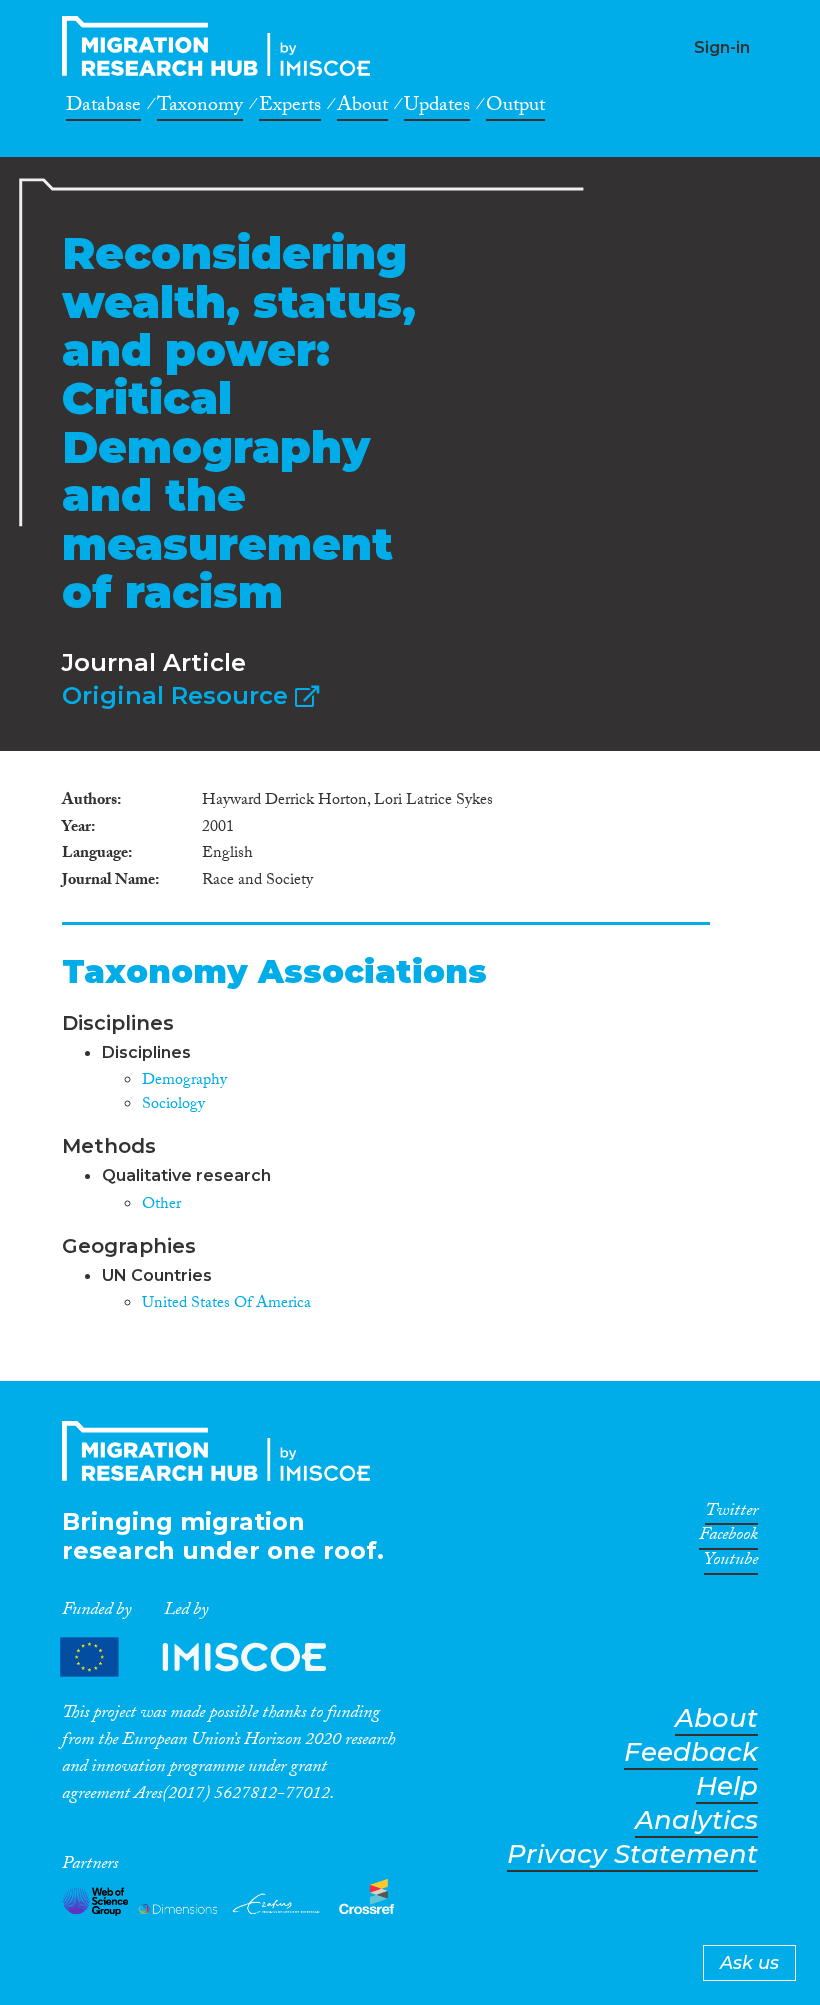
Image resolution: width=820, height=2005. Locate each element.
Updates (437, 108)
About (362, 108)
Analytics (696, 1820)
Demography (184, 1081)
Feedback (691, 1752)
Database (103, 108)
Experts (290, 108)
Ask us (749, 1963)
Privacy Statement (632, 1854)
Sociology (173, 1105)
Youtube (731, 1563)
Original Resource (178, 695)
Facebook (728, 1538)
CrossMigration (222, 46)
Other (161, 1205)
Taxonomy (200, 108)
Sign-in (722, 47)
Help (727, 1786)
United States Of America (226, 1304)
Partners (210, 1657)
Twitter (731, 1514)
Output (515, 108)
